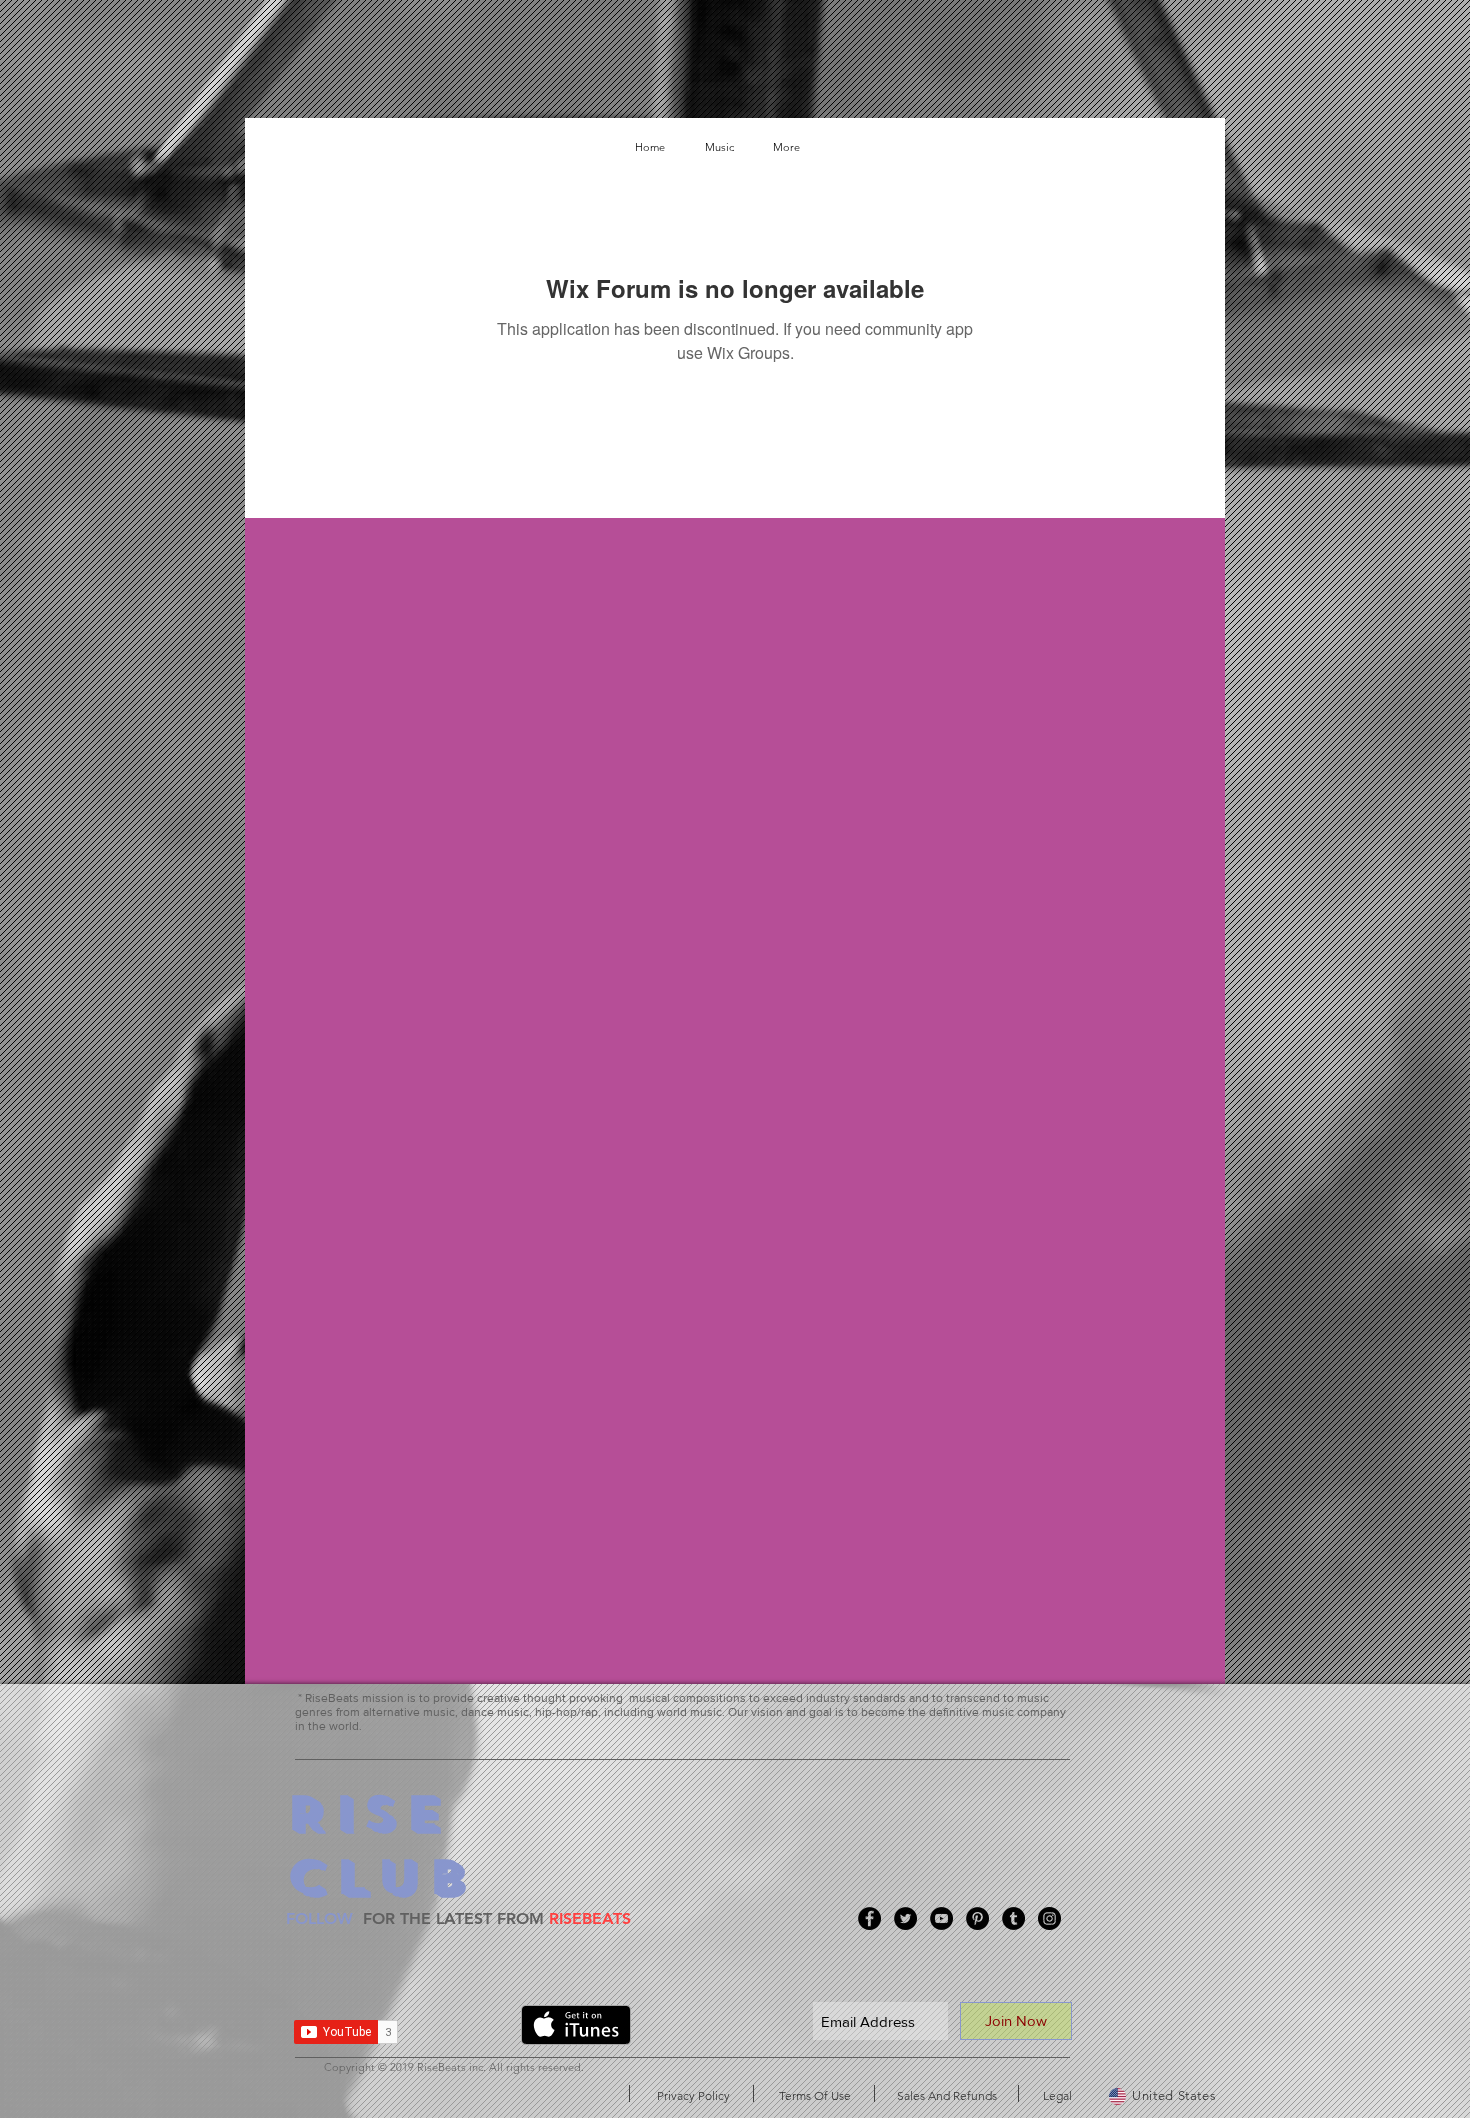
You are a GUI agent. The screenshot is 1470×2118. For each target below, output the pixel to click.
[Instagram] (1049, 1918)
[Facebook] (869, 1918)
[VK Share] (467, 2029)
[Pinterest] (977, 1918)
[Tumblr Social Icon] (1013, 1918)
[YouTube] (941, 1918)
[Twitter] (905, 1918)
